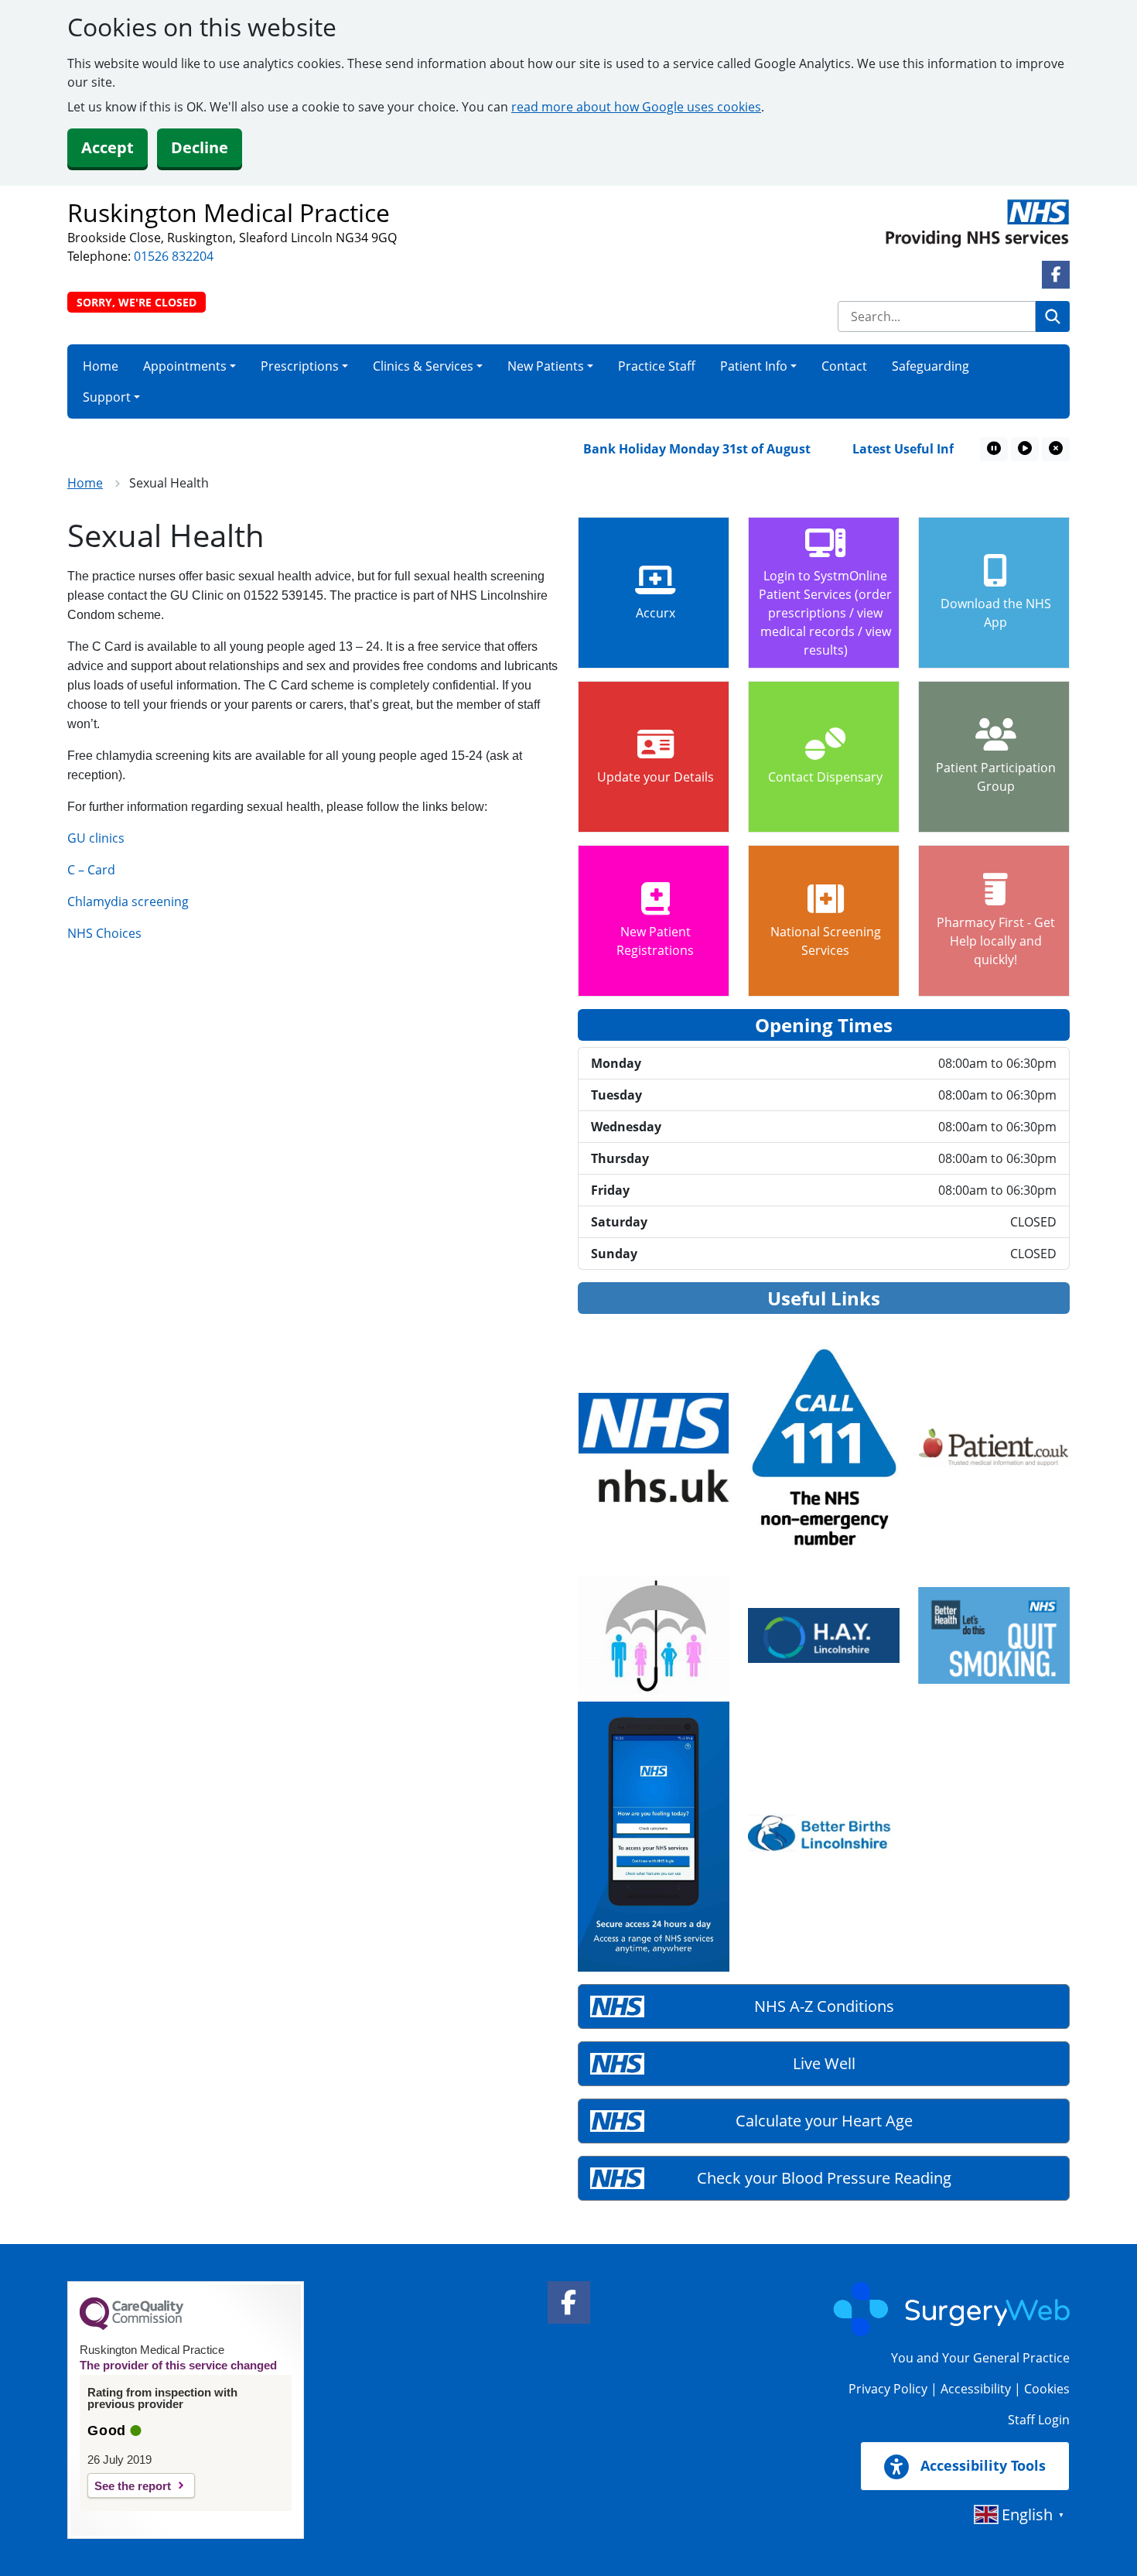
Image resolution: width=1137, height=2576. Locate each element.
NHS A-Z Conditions (824, 2006)
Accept (108, 147)
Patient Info (754, 366)
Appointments (185, 366)
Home (101, 366)
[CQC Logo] (131, 2326)
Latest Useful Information (902, 449)
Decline (200, 147)
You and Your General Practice (980, 2358)
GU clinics (96, 838)
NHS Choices (104, 933)
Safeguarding (930, 366)
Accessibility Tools (981, 2465)
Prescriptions (300, 366)
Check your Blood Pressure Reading (824, 2178)
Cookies (1047, 2389)
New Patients (546, 366)
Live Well (824, 2063)
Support (107, 397)
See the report (133, 2486)
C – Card (91, 870)
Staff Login (1039, 2420)
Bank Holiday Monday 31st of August (667, 449)
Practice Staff (657, 366)
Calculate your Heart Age (824, 2121)
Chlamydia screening (128, 901)
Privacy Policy (888, 2389)
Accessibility (976, 2389)
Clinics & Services (423, 366)
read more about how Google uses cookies (636, 107)
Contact (844, 366)
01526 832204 (174, 256)
